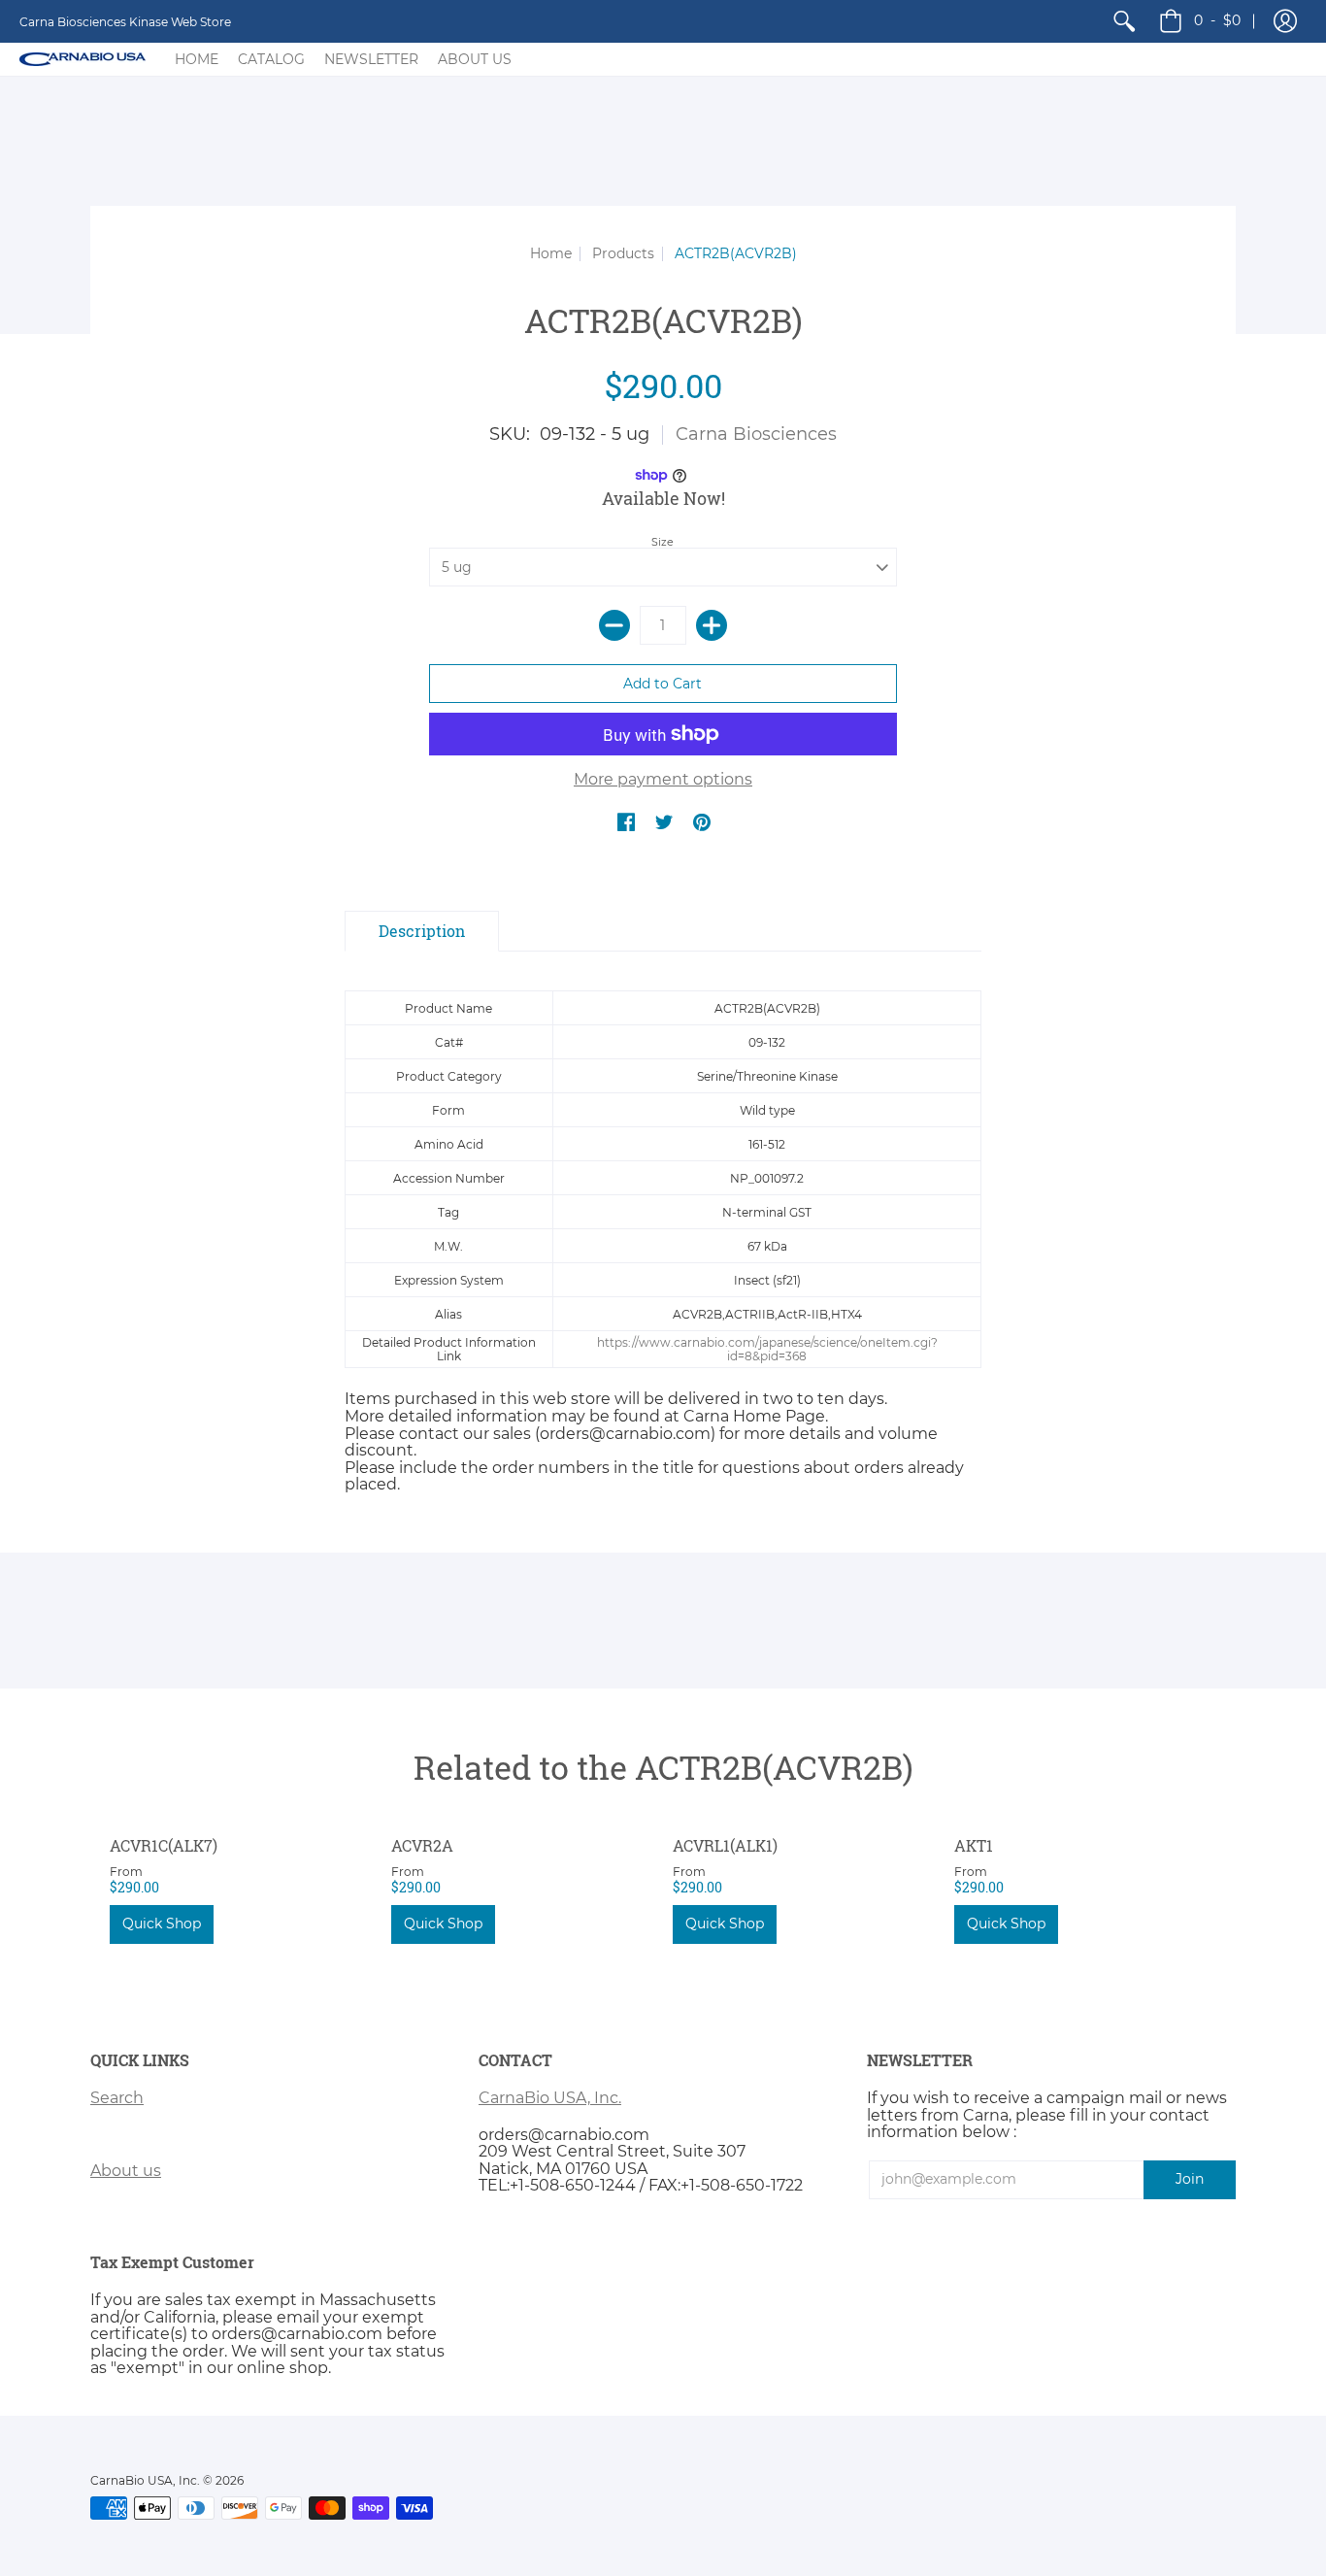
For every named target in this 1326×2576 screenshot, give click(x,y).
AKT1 (974, 1845)
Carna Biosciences (756, 434)
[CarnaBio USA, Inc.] (83, 59)
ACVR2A (422, 1845)
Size (663, 542)
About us (126, 2171)
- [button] (1217, 20)
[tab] (422, 931)
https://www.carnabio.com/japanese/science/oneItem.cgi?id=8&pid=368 (767, 1349)
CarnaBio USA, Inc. (550, 2098)
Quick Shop (162, 1924)
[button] (1285, 21)
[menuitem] (1124, 21)
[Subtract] (614, 625)
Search (117, 2098)
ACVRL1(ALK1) (725, 1845)
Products (623, 253)
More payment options (663, 780)
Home (551, 253)
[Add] (712, 625)
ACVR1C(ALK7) (164, 1845)
